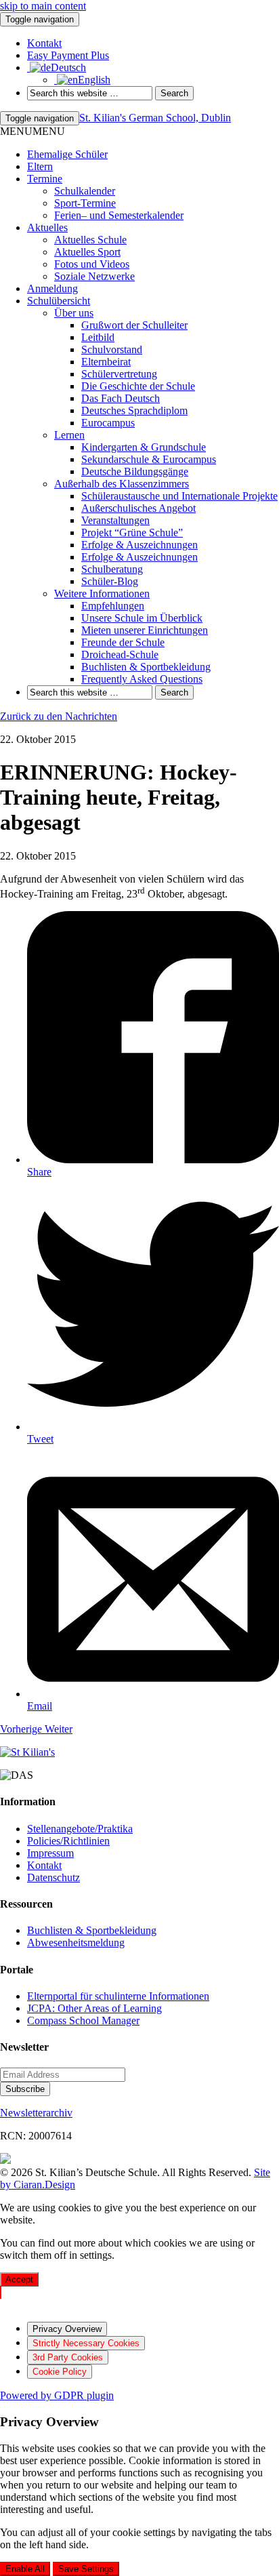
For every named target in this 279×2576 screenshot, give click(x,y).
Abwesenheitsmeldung (76, 1943)
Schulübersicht (59, 301)
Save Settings (86, 2569)
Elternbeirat (106, 362)
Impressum (50, 1853)
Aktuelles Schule (90, 240)
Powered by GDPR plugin (57, 2395)
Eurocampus (108, 423)
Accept (19, 2279)
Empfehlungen (113, 606)
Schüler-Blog (110, 581)
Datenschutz (53, 1877)
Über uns (74, 313)
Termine (45, 179)
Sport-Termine (85, 203)
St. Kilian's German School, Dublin (155, 118)
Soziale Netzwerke (94, 276)
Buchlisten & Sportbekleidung (146, 667)
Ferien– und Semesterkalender (119, 215)
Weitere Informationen (102, 593)
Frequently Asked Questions (142, 679)
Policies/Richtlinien (68, 1841)
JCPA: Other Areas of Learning (94, 2008)
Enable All (25, 2569)
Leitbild (98, 337)
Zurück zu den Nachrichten (59, 716)
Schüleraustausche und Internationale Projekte (179, 496)
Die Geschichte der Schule (138, 386)
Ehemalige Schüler (67, 154)
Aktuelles (47, 227)
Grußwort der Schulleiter (134, 325)
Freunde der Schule (123, 642)
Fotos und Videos (92, 264)
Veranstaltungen (115, 520)
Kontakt (44, 1865)
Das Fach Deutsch (121, 398)
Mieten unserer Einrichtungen (145, 630)
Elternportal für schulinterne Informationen (118, 1996)
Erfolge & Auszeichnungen (139, 545)
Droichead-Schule (120, 655)
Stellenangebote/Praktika (80, 1829)
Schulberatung (112, 569)
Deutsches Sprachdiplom (134, 410)
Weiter (59, 1729)
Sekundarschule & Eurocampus (149, 459)
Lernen (69, 435)
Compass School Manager (83, 2020)
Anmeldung (52, 288)
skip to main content (43, 6)
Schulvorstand (112, 349)
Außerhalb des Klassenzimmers (122, 484)
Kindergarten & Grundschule (144, 447)
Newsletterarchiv (36, 2113)
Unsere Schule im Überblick (142, 618)
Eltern (40, 166)
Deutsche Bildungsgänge (135, 471)
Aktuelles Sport (87, 252)
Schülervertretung (119, 374)
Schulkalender (85, 191)
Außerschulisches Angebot (138, 508)
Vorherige (22, 1729)
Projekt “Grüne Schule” (132, 532)
